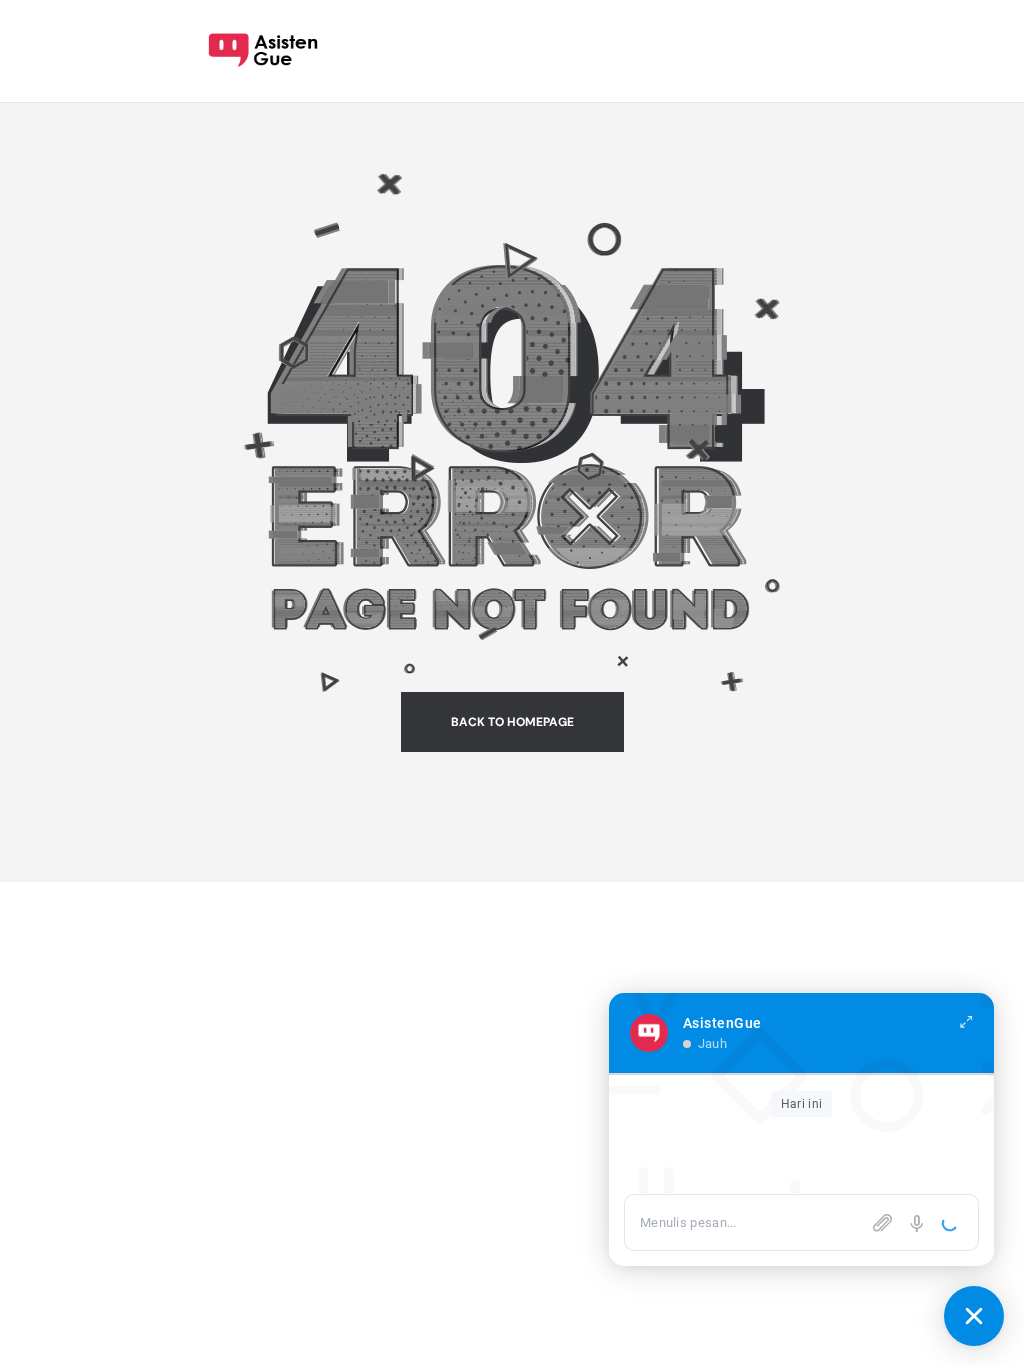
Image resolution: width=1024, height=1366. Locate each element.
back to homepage (512, 722)
